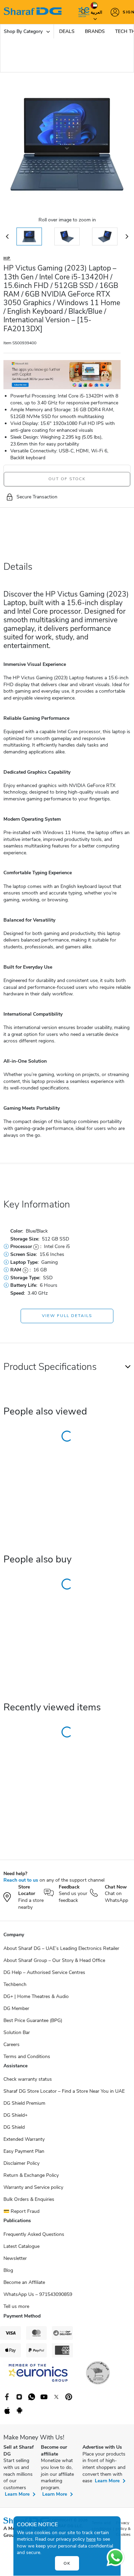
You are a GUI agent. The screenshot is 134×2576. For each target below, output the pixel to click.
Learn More (17, 2494)
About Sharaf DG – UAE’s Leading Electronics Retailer (61, 1948)
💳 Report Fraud (21, 2211)
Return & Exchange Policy (31, 2175)
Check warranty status (28, 2079)
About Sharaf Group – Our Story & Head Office (54, 1960)
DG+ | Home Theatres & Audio (36, 1996)
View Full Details (67, 1316)
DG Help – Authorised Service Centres (44, 1972)
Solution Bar (17, 2032)
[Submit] (82, 12)
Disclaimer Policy (21, 2163)
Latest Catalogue (21, 2246)
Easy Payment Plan (24, 2151)
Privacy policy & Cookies (123, 2529)
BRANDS (95, 31)
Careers (12, 2044)
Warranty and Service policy (33, 2187)
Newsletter (15, 2258)
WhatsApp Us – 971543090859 (38, 2294)
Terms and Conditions (27, 2057)
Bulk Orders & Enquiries (29, 2199)
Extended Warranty (24, 2139)
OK (67, 2563)
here (91, 2539)
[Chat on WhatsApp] (115, 2557)
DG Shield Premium (24, 2103)
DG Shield (14, 2127)
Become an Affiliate (24, 2282)
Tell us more (16, 2306)
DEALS (67, 31)
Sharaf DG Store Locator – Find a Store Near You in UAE (64, 2091)
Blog (8, 2270)
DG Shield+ (15, 2115)
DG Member (16, 2008)
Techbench (15, 1984)
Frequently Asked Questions (34, 2234)
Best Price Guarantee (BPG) (33, 2020)
